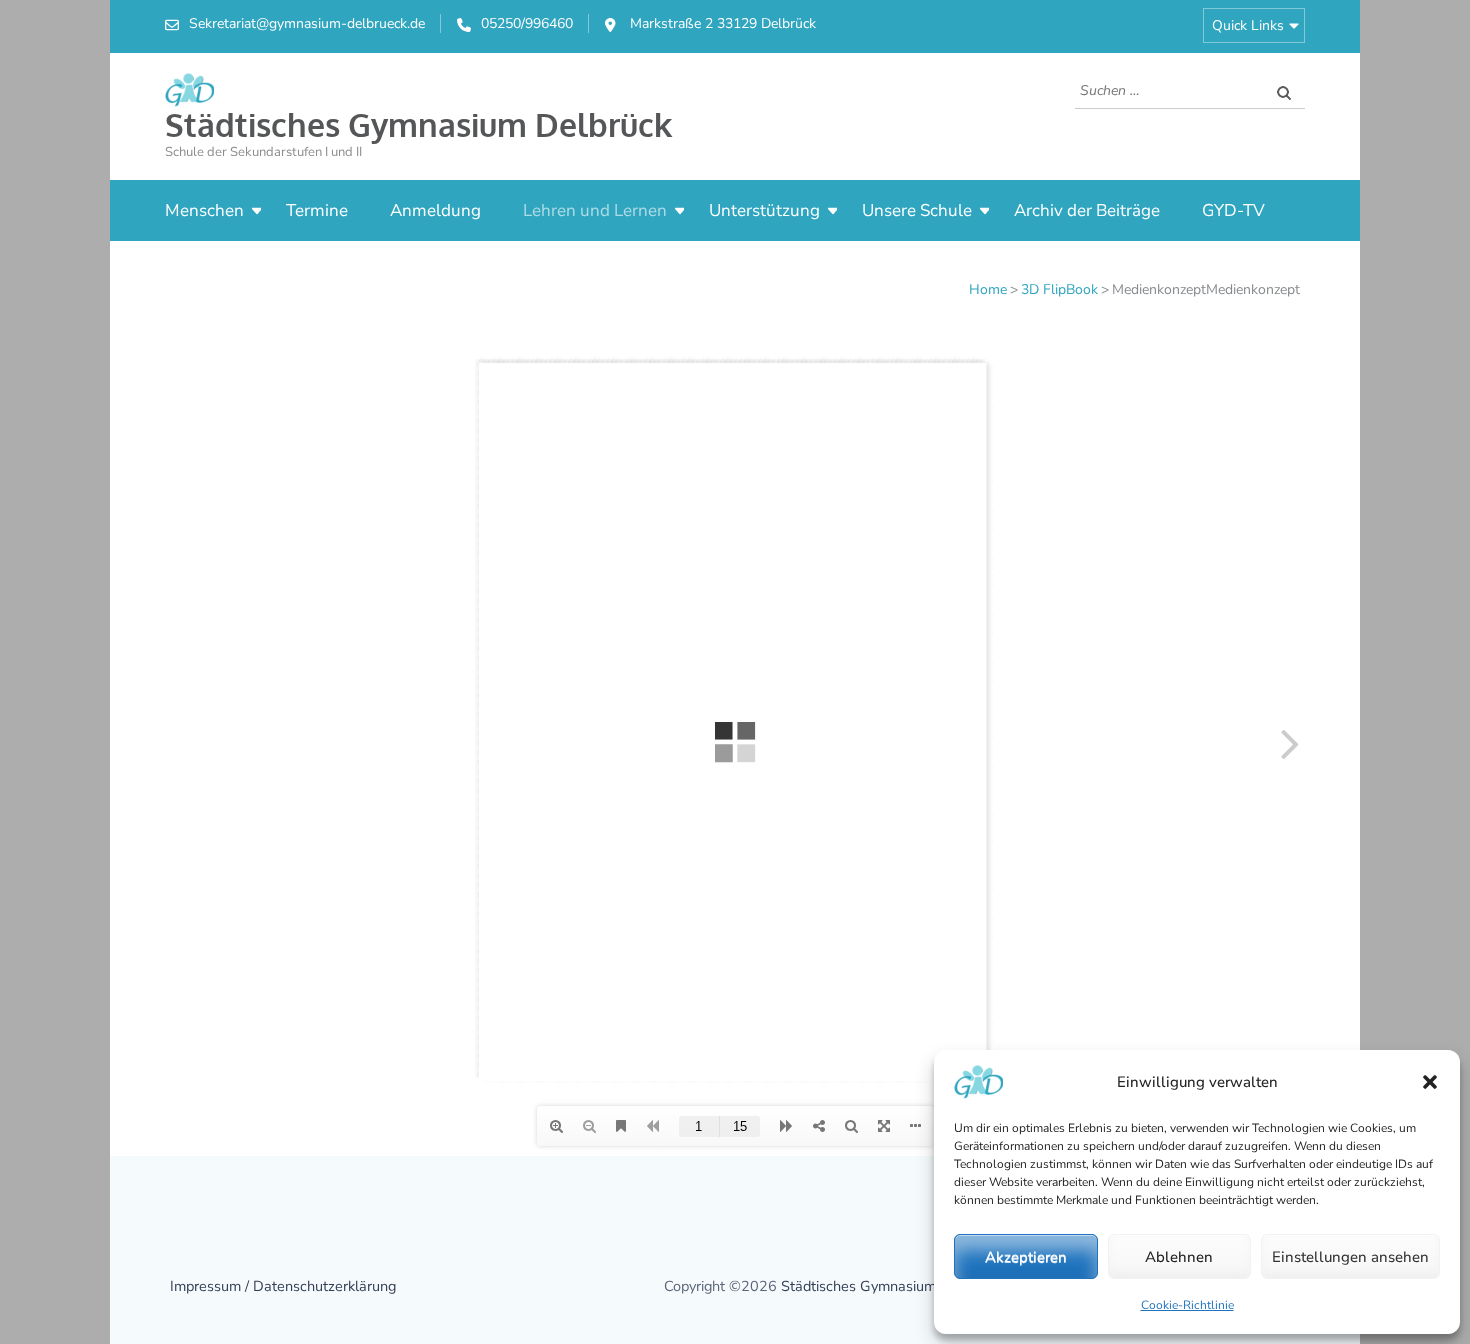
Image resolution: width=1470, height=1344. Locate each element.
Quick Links (1248, 25)
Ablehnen (1179, 1257)
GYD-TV (1233, 210)
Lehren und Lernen (595, 210)
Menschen (204, 210)
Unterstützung (764, 210)
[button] (1430, 1082)
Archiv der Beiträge (1087, 210)
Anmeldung (435, 210)
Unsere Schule (917, 210)
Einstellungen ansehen (1350, 1257)
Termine (317, 210)
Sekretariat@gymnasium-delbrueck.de (307, 23)
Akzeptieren (1026, 1257)
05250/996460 (527, 23)
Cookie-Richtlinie (1187, 1305)
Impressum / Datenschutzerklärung (283, 1286)
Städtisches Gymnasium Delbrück (418, 124)
